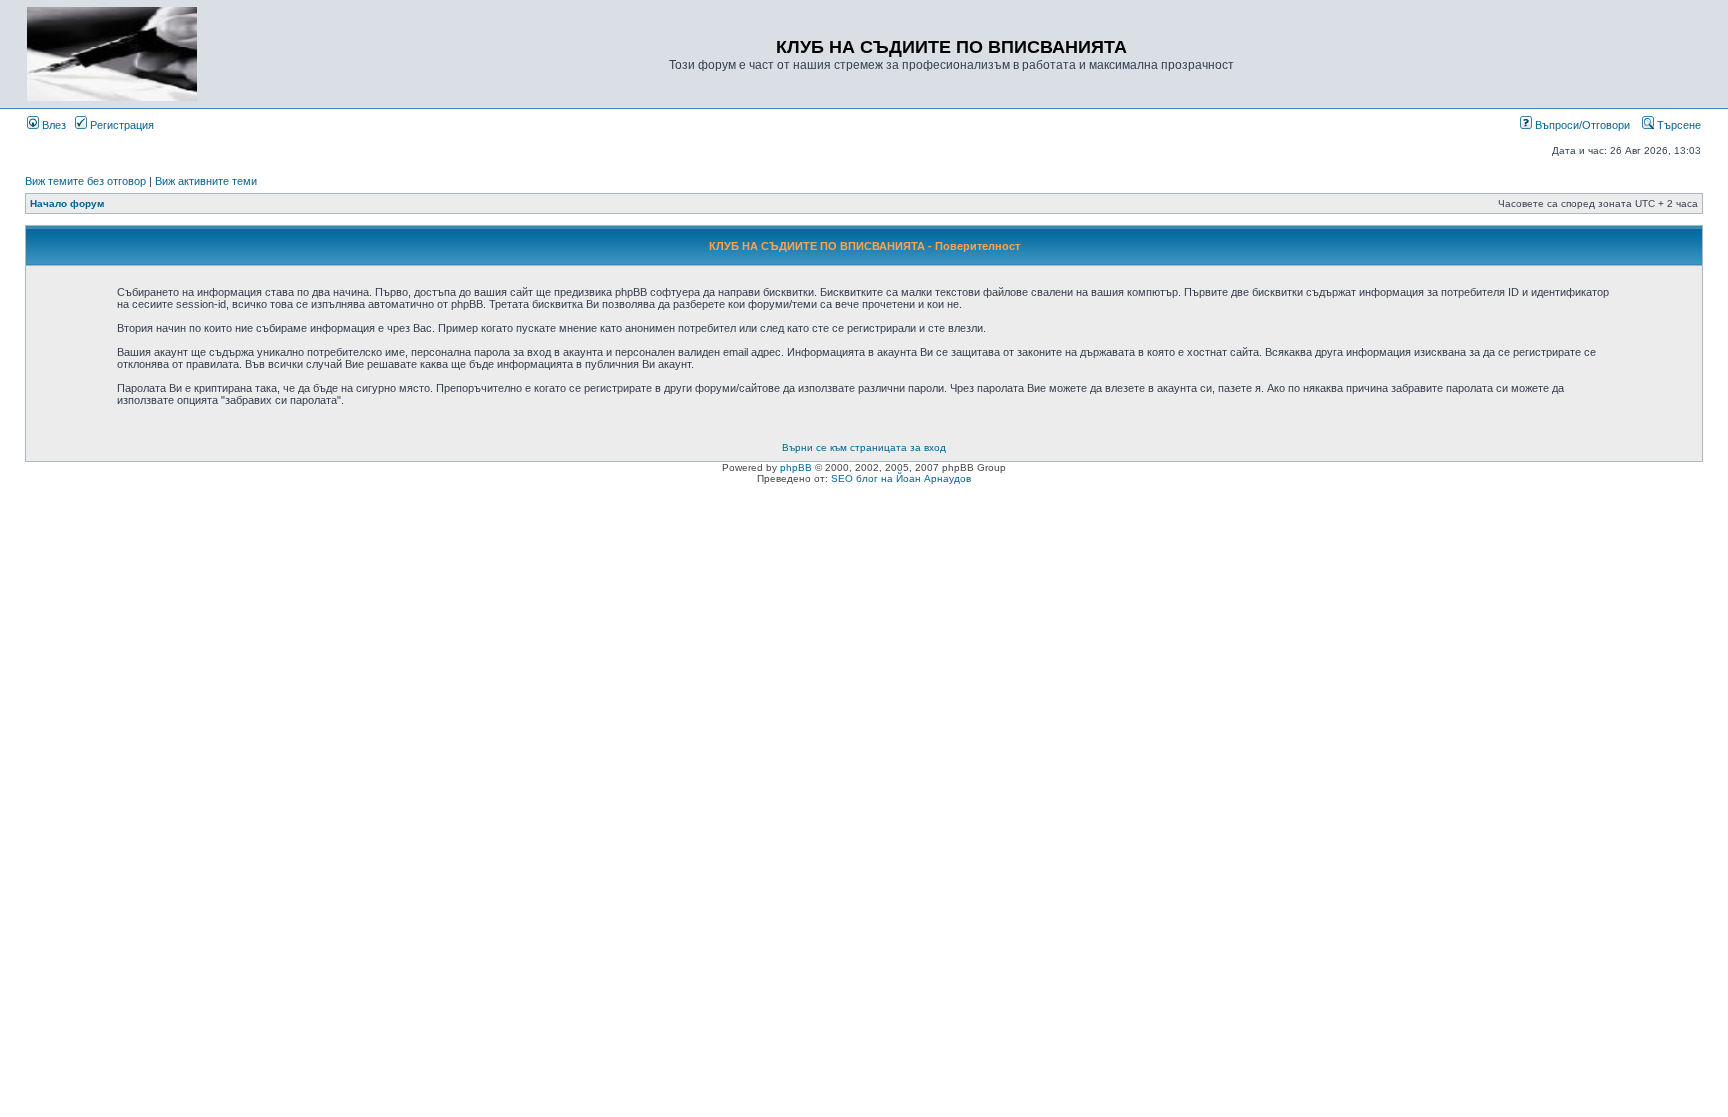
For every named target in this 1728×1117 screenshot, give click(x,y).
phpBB (796, 467)
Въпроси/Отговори (1581, 125)
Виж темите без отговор (85, 181)
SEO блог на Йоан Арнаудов (901, 478)
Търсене (1677, 125)
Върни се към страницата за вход (864, 447)
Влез (52, 125)
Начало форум (67, 203)
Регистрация (120, 125)
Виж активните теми (206, 181)
